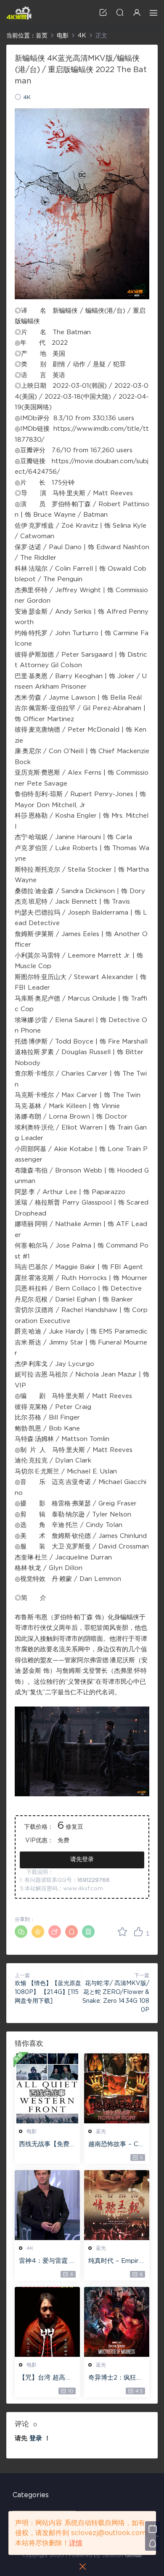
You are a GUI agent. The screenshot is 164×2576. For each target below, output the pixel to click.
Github (133, 2555)
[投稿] (103, 12)
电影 (32, 2131)
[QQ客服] (152, 2543)
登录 (36, 2438)
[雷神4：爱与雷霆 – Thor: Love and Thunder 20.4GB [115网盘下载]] (47, 2205)
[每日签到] (152, 2529)
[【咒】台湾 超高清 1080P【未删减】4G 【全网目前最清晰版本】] (47, 2322)
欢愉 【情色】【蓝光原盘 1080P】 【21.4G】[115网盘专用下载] (48, 1992)
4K (27, 98)
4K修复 (19, 13)
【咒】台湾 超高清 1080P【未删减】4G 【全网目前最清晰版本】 (47, 2378)
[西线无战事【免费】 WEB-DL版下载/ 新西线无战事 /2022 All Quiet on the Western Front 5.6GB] (47, 2088)
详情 (76, 2543)
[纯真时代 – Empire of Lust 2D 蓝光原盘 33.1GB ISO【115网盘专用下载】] (117, 2205)
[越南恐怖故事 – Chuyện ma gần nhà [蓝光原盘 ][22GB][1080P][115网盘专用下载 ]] (117, 2088)
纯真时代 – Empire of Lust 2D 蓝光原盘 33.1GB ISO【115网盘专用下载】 (116, 2262)
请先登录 (82, 1860)
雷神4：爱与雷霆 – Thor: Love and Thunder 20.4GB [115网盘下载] (46, 2262)
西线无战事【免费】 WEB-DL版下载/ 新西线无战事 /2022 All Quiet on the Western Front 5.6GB (47, 2145)
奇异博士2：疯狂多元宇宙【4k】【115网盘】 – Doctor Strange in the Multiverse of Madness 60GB (117, 2378)
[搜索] (120, 12)
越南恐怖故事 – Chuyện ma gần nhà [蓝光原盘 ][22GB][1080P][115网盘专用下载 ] (117, 2145)
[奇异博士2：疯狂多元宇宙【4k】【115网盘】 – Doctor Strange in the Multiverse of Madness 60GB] (117, 2322)
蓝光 (101, 2131)
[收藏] (122, 1932)
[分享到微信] (21, 1932)
